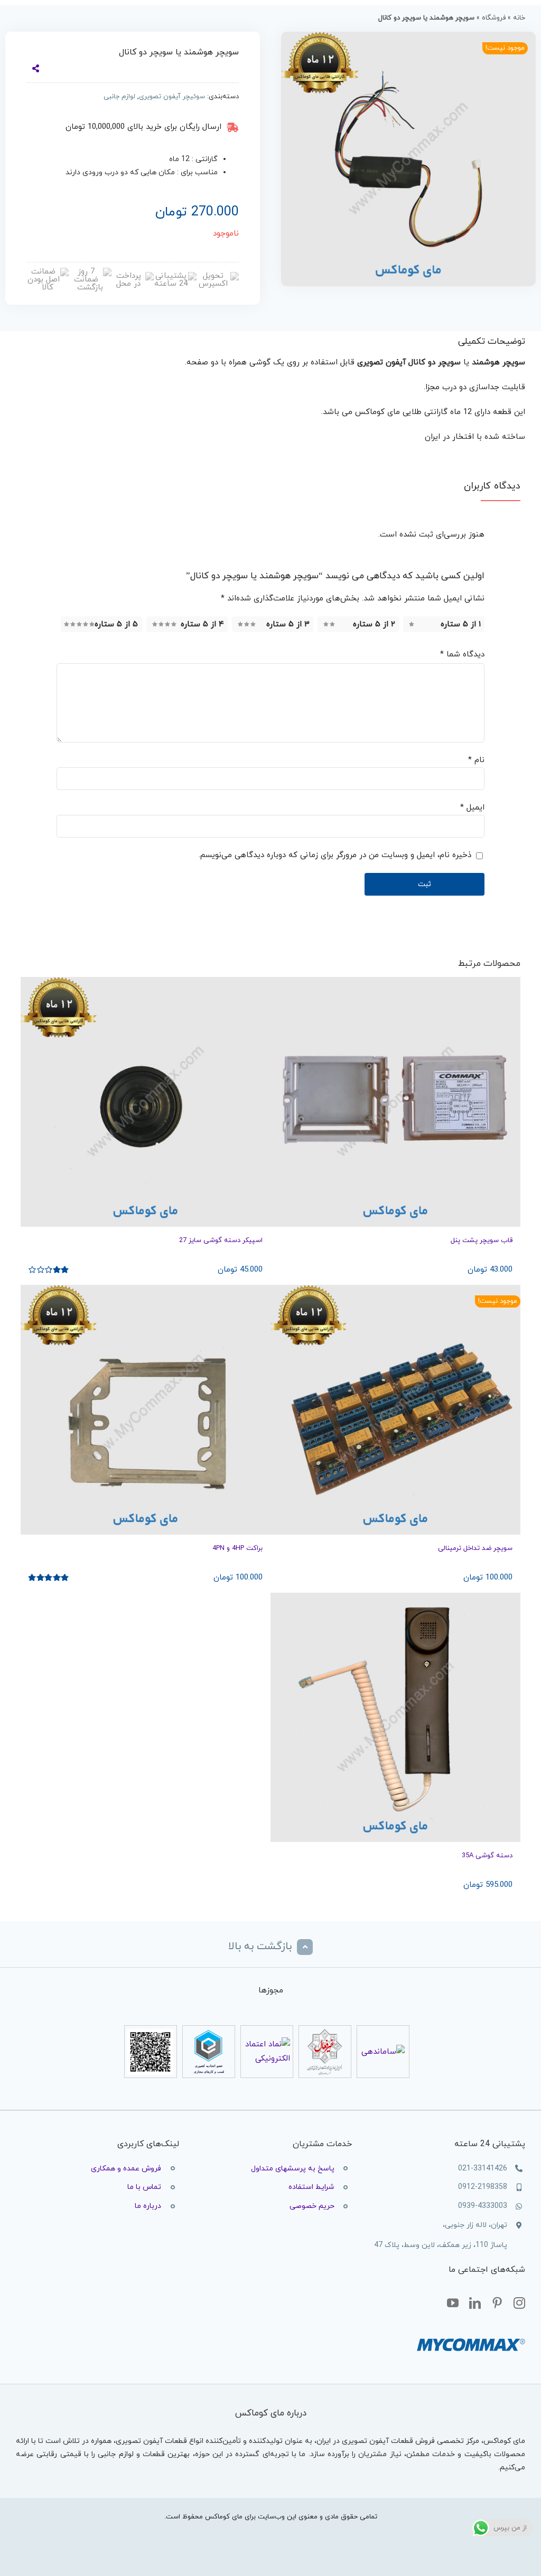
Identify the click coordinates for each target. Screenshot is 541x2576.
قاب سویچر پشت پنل (482, 1240)
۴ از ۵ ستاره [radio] (202, 624)
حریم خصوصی (312, 2206)
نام (476, 760)
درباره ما (148, 2206)
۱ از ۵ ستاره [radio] (461, 624)
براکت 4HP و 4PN (237, 1548)
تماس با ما (144, 2187)
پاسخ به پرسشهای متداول (293, 2169)
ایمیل (472, 808)
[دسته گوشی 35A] (395, 1718)
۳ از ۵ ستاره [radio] (288, 624)
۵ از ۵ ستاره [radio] (116, 624)
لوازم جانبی (119, 97)
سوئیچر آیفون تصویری (172, 97)
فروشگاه (494, 18)
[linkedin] (475, 2304)
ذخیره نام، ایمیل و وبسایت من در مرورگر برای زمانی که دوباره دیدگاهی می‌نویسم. (335, 855)
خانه (519, 18)
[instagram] (519, 2304)
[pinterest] (497, 2304)
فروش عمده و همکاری (126, 2169)
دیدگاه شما (462, 655)
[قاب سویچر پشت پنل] (395, 1102)
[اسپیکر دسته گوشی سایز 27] (146, 1102)
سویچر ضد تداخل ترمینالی (475, 1548)
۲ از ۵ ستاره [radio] (374, 624)
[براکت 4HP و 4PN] (146, 1410)
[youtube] (453, 2304)
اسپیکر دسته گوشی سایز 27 (221, 1240)
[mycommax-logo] (471, 2333)
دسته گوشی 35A (487, 1856)
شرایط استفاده (311, 2187)
